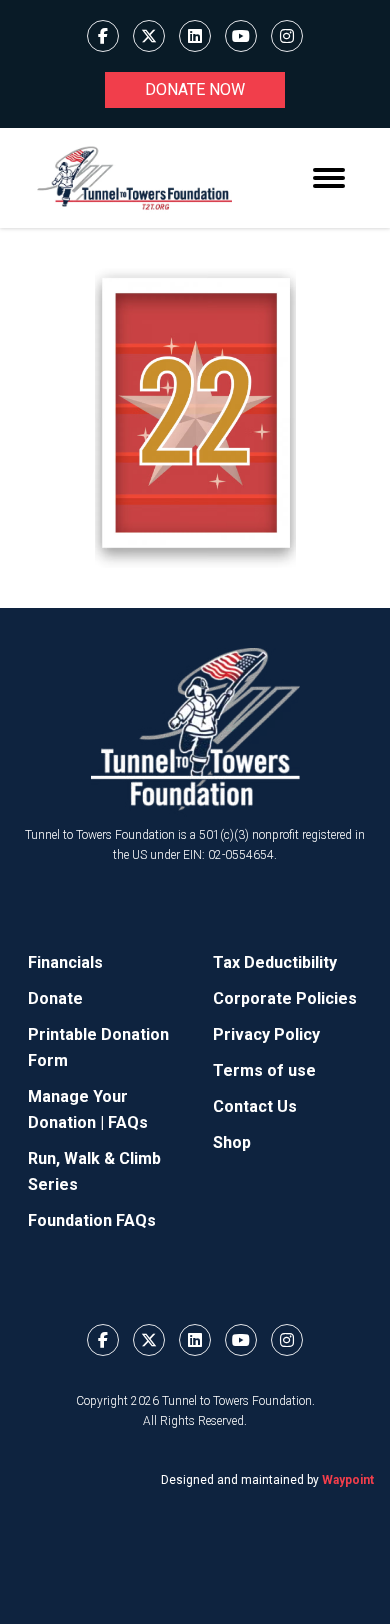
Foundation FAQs (92, 1220)
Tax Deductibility (275, 962)
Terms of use (264, 1070)
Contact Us (255, 1106)
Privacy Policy (266, 1034)
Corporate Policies (285, 998)
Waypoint (348, 1480)
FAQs (128, 1122)
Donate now (195, 89)
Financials (65, 962)
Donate (55, 998)
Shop (232, 1142)
